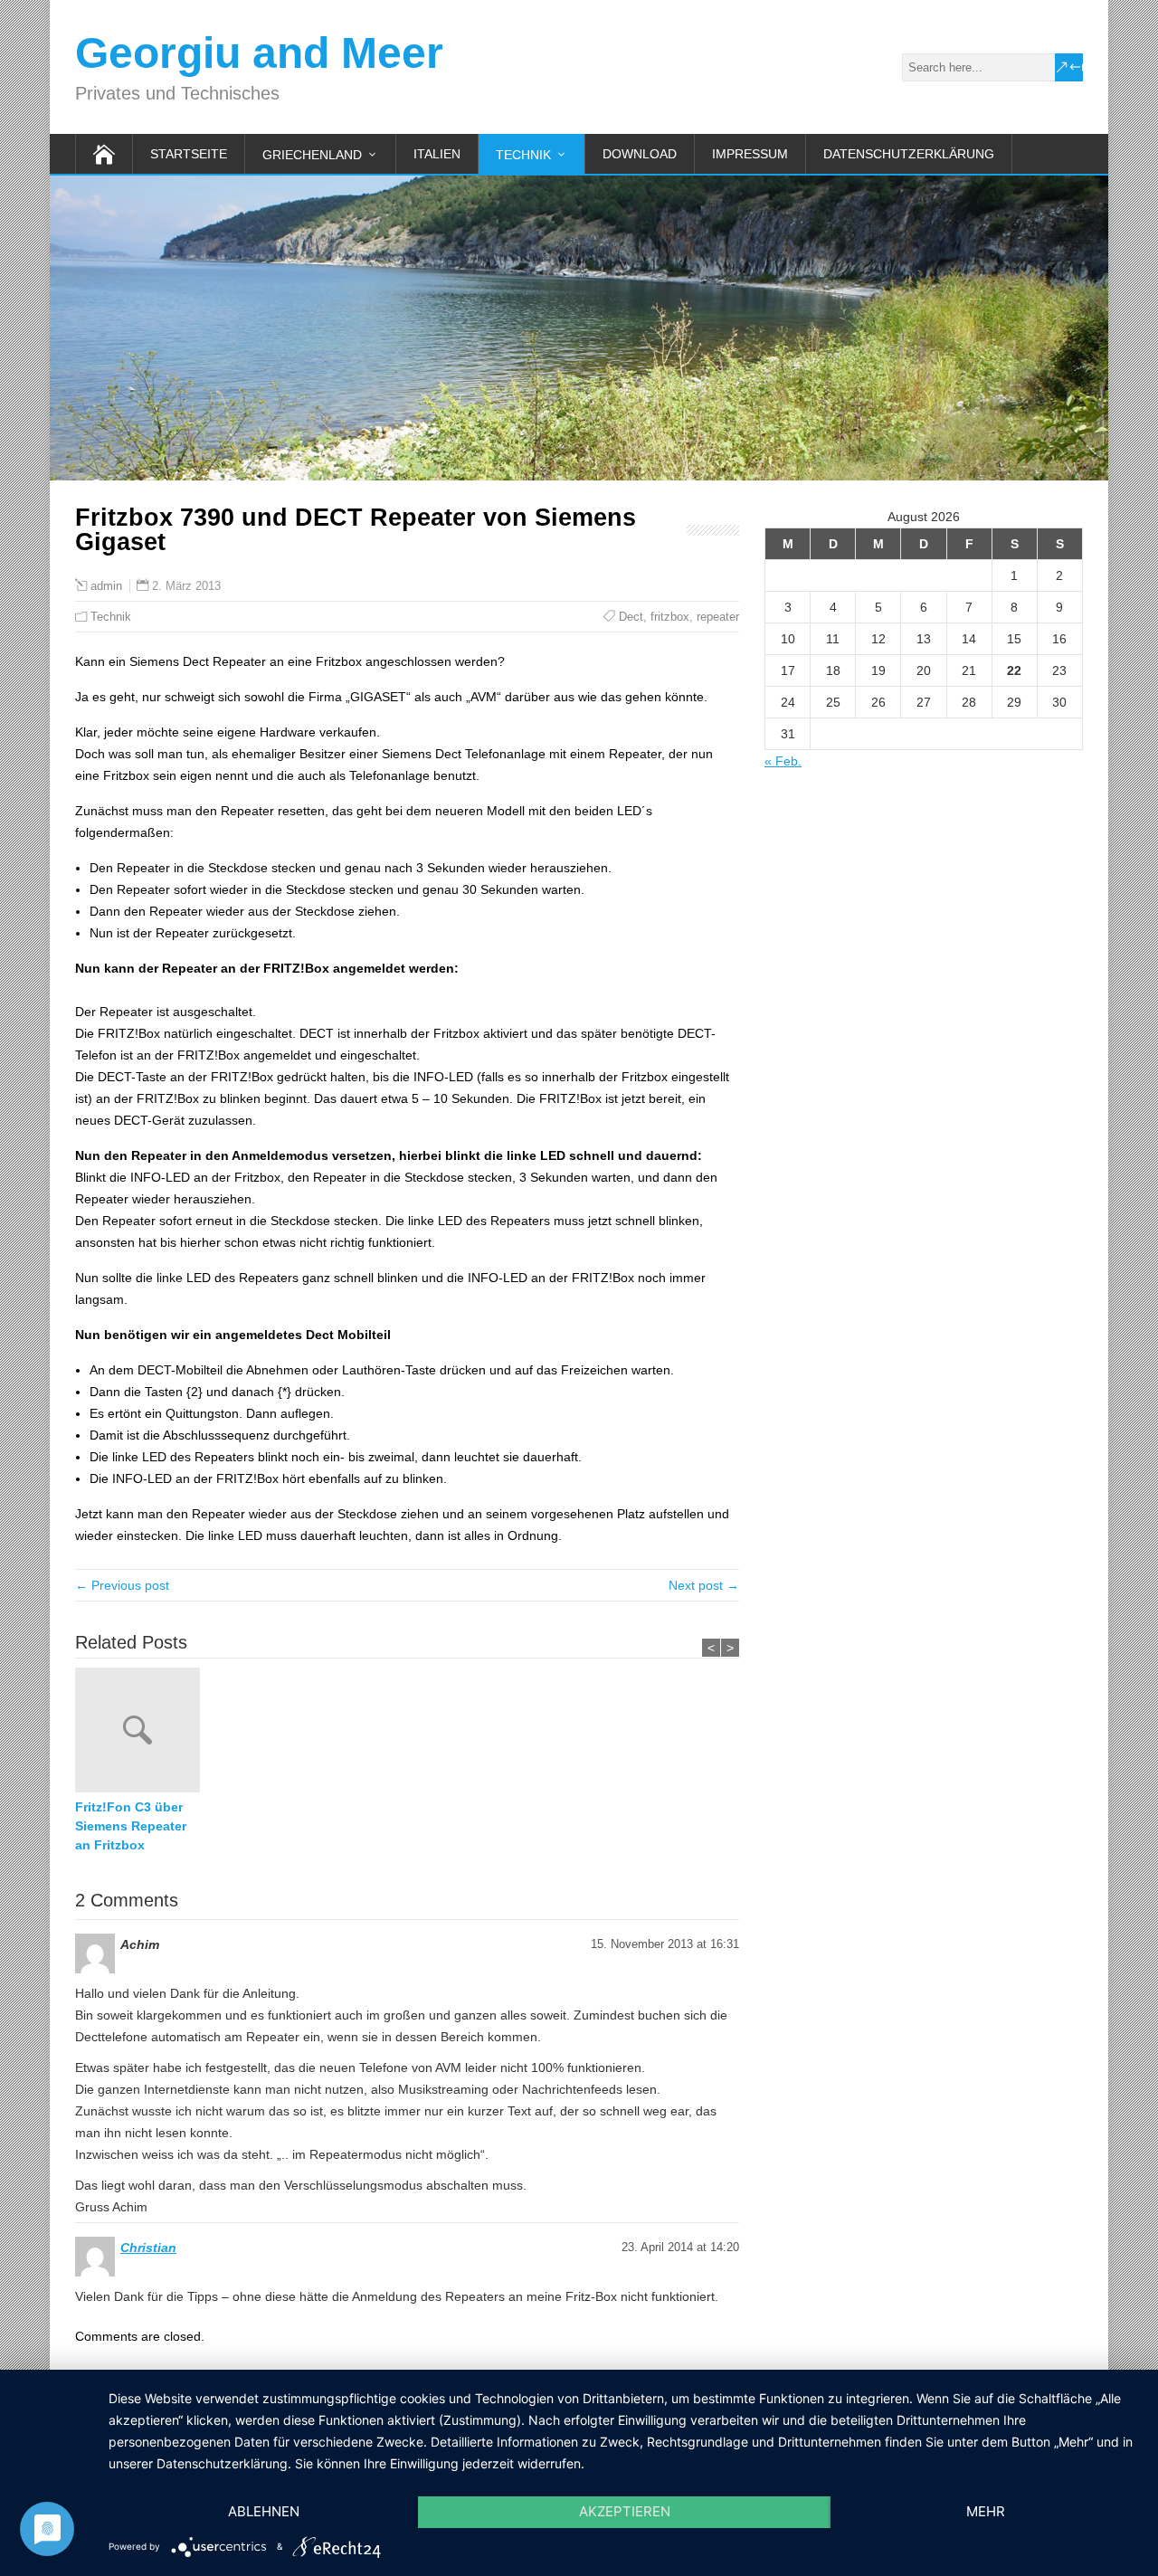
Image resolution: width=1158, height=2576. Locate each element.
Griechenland (312, 155)
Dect (631, 617)
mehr (986, 2511)
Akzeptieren (625, 2511)
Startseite (189, 154)
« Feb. (783, 761)
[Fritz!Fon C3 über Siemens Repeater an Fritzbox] (142, 1733)
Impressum (750, 154)
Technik (523, 155)
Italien (437, 154)
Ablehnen (264, 2511)
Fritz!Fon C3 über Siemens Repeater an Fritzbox (131, 1826)
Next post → (704, 1585)
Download (640, 154)
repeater (718, 617)
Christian (148, 2248)
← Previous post (122, 1585)
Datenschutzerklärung (909, 154)
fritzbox (670, 617)
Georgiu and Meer (259, 53)
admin (106, 586)
